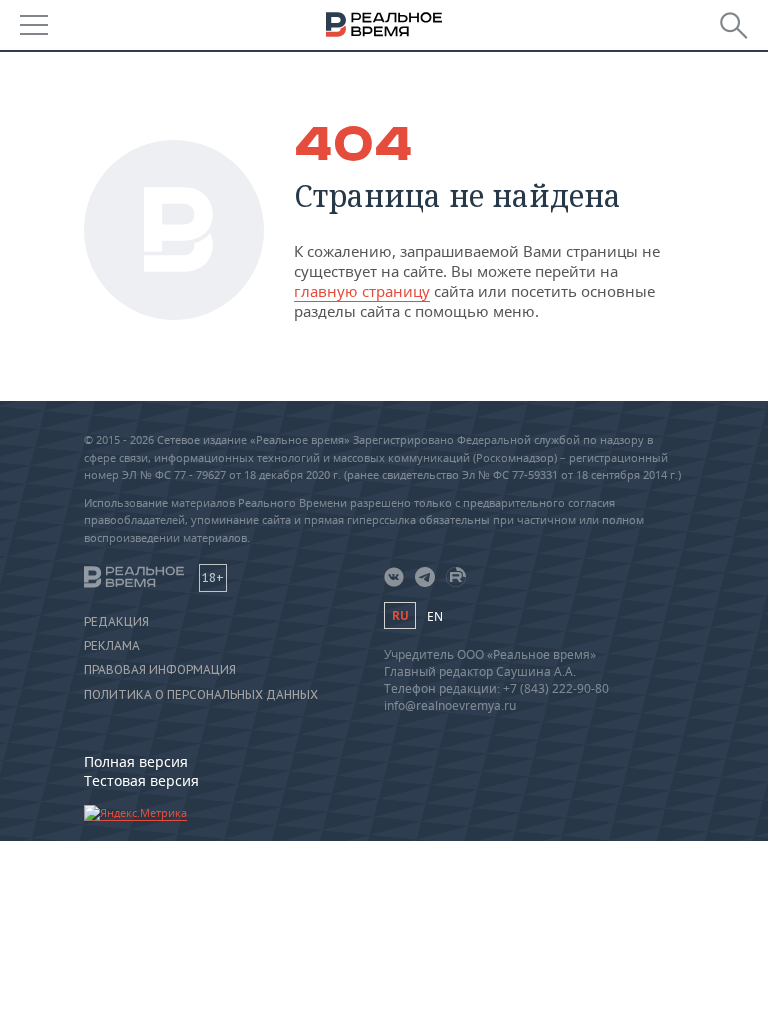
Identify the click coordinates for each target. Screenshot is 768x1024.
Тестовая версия (141, 780)
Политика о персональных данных (201, 695)
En (435, 616)
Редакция (116, 622)
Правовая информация (160, 670)
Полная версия (136, 761)
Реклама (112, 646)
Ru (400, 615)
